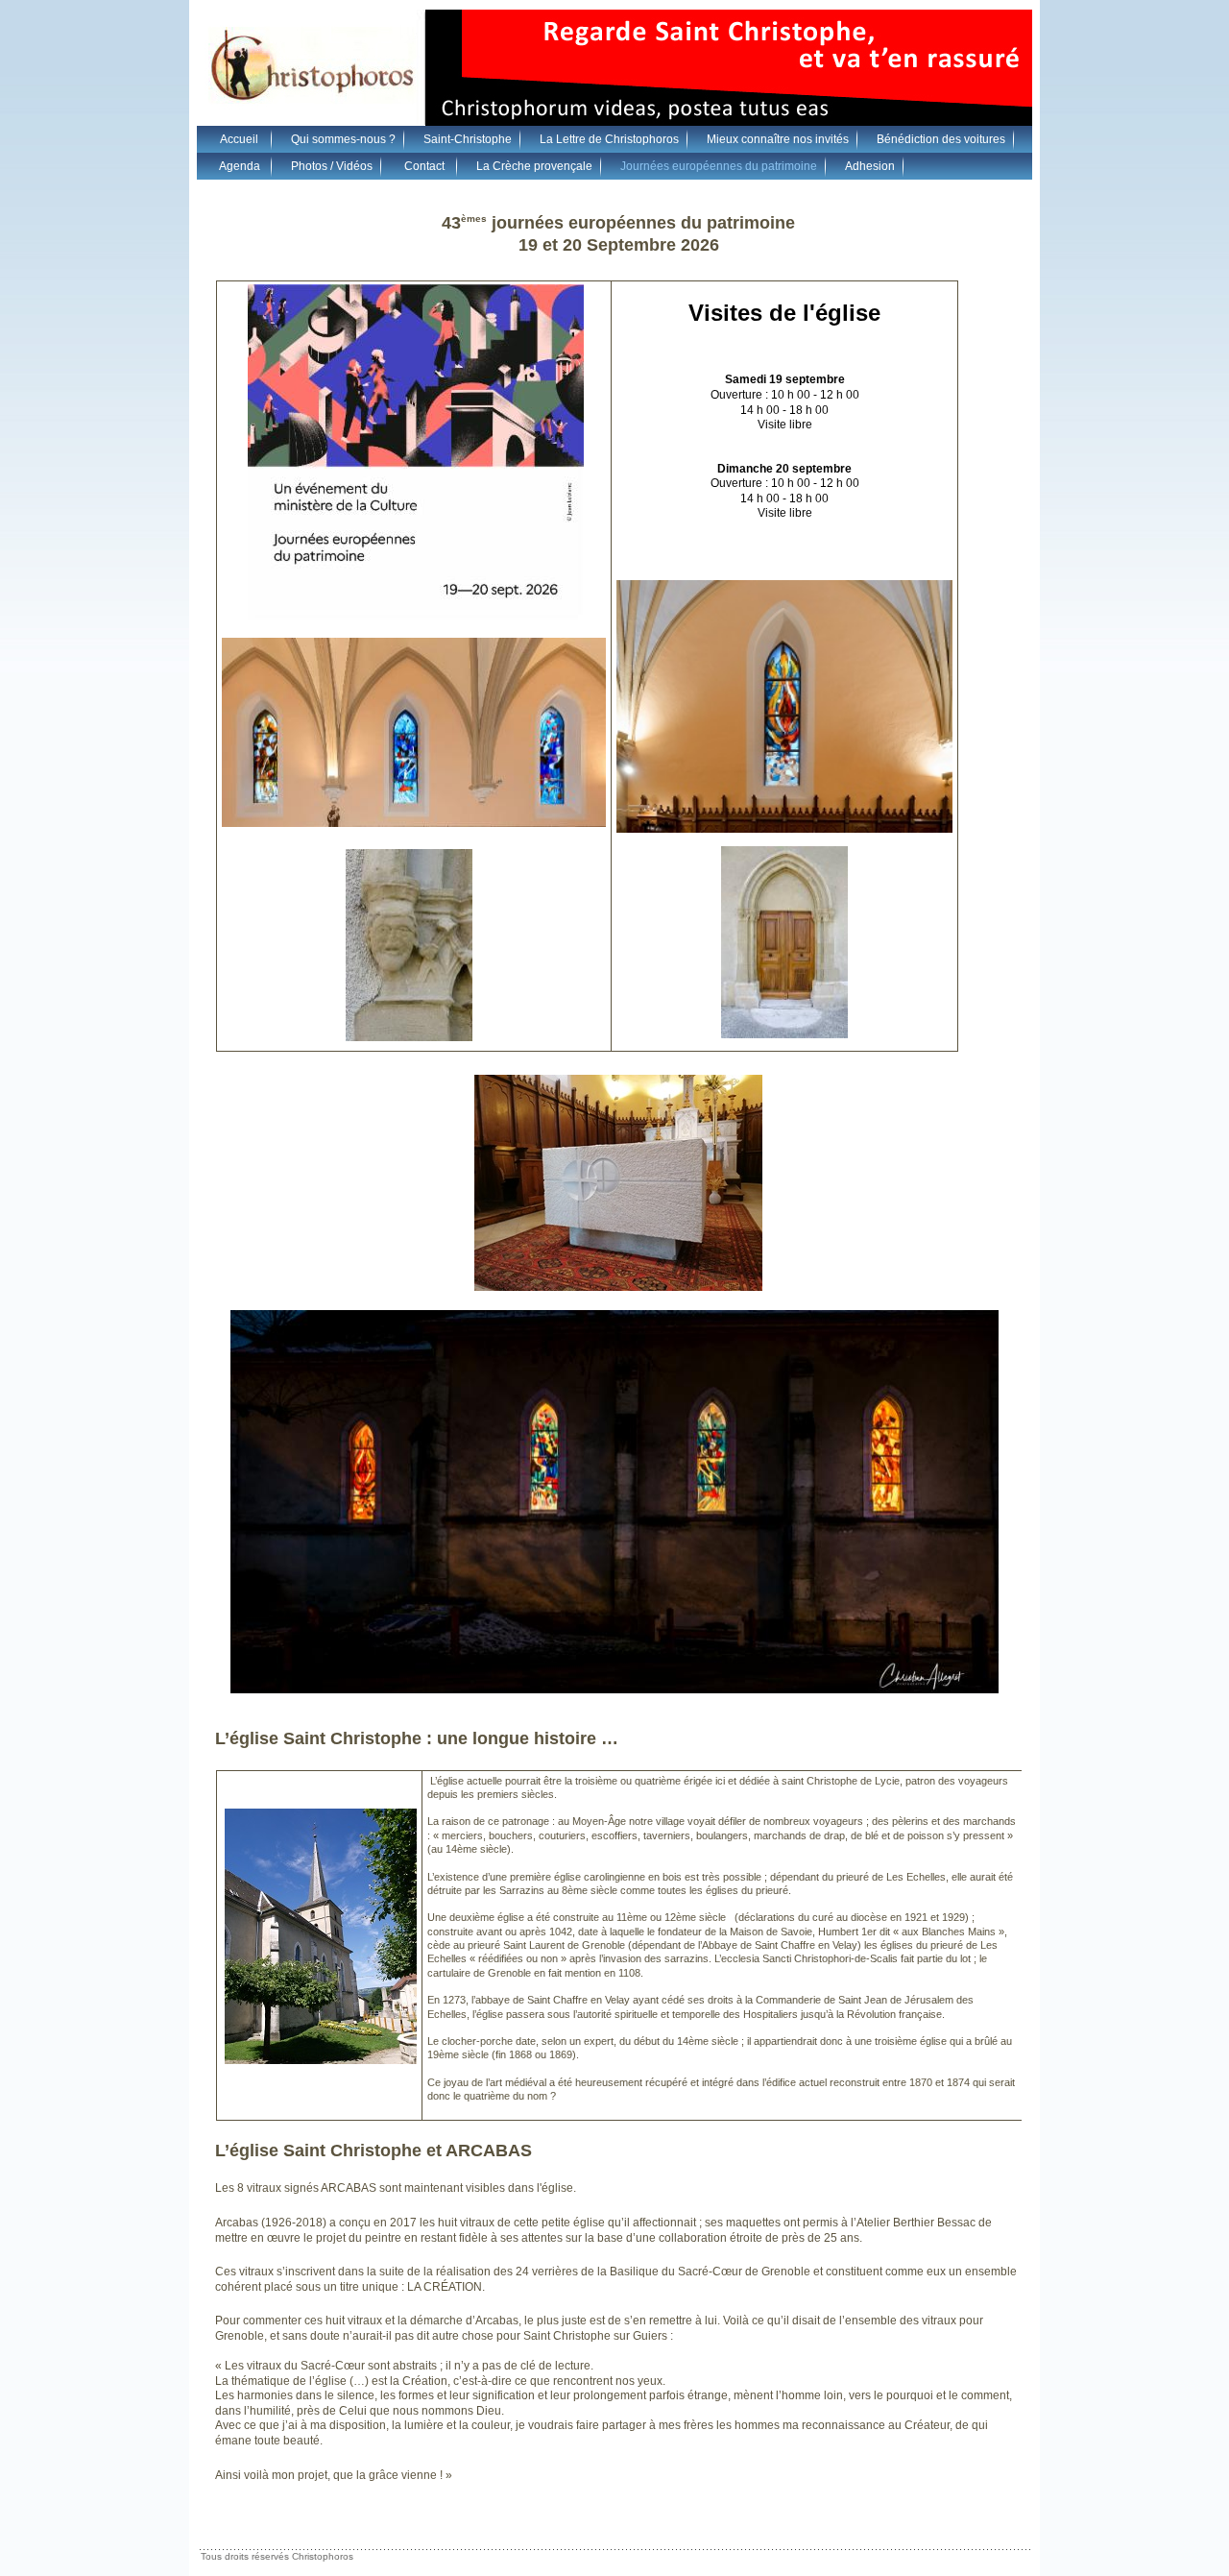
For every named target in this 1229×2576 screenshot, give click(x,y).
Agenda (240, 166)
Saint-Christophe (468, 139)
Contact (424, 166)
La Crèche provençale (534, 166)
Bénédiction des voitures (941, 139)
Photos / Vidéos (332, 166)
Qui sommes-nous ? (343, 139)
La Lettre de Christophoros (609, 139)
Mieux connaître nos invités (778, 139)
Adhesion (870, 166)
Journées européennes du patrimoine (719, 166)
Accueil (239, 139)
